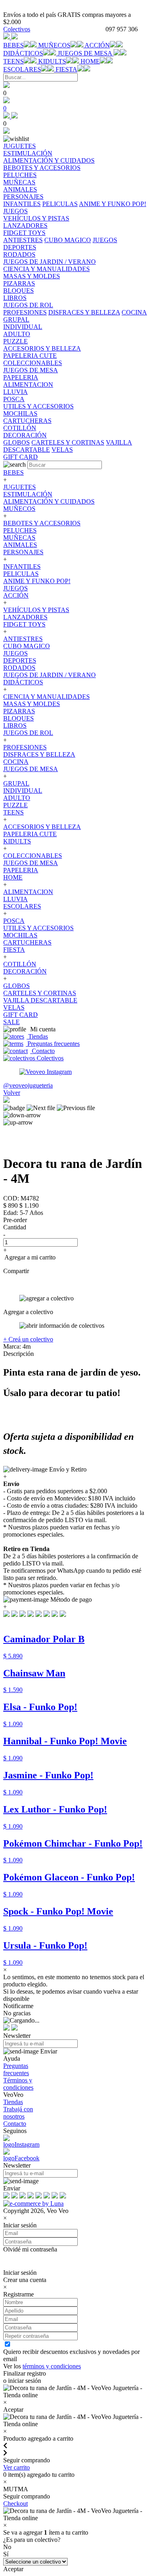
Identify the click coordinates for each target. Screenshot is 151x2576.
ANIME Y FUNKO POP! (113, 204)
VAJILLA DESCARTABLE (40, 1000)
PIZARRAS (19, 711)
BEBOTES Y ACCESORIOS (42, 523)
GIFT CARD (21, 1015)
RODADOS (19, 668)
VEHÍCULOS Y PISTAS (36, 610)
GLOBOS (17, 442)
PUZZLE (16, 805)
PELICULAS (60, 204)
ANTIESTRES (23, 240)
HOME (90, 61)
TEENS (13, 61)
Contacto (42, 1051)
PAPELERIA (21, 870)
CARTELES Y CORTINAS (68, 442)
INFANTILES (22, 204)
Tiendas (37, 1036)
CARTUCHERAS (27, 942)
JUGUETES (20, 487)
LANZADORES (25, 617)
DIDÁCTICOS (23, 53)
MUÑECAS (19, 538)
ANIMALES (20, 545)
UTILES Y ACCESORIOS (38, 928)
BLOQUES (19, 718)
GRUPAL (16, 783)
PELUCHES (20, 530)
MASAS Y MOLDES (32, 704)
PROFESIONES (25, 312)
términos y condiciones (52, 2366)
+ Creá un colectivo (28, 1339)
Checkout (16, 2504)
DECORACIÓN (25, 971)
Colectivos (17, 29)
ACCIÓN (97, 45)
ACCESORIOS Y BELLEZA (42, 827)
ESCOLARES (22, 69)
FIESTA (66, 69)
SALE (11, 1022)
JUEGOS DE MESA (86, 53)
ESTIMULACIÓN (28, 494)
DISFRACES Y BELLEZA (84, 312)
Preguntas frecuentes (53, 1044)
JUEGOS (16, 211)
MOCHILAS (20, 935)
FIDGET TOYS (24, 624)
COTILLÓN (20, 964)
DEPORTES (20, 660)
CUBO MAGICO (68, 240)
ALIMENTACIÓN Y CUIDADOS (49, 501)
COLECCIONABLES (33, 856)
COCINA (134, 312)
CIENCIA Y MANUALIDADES (47, 697)
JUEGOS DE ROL (28, 733)
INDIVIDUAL (23, 791)
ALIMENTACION (28, 892)
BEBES (13, 45)
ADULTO (17, 798)
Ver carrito (17, 2467)
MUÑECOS (54, 45)
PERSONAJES (23, 552)
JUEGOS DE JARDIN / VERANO (50, 675)
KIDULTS (52, 61)
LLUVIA (16, 899)
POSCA (14, 921)
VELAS (62, 450)
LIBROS (15, 726)
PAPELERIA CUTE (30, 834)
